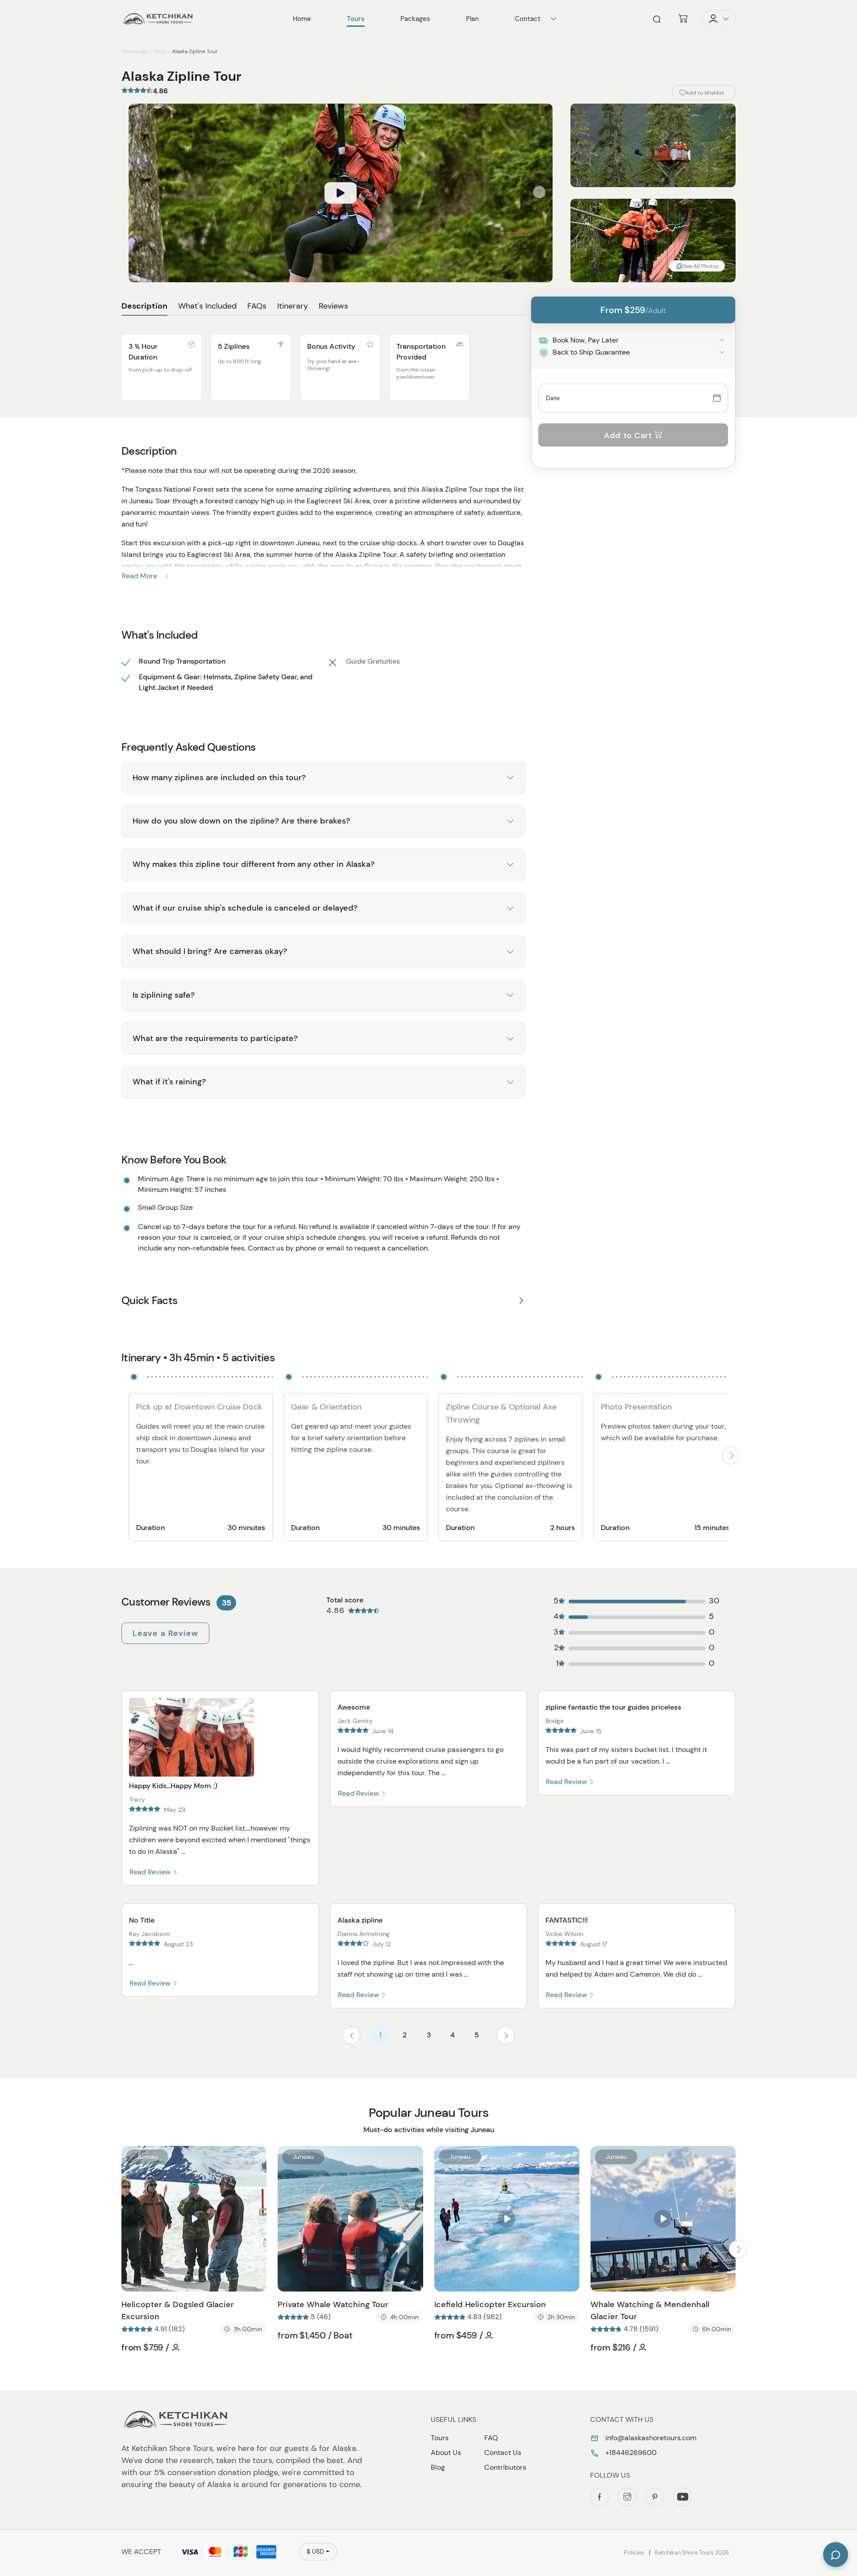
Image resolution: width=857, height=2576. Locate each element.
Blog (438, 2467)
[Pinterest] (655, 2497)
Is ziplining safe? (164, 995)
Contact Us (503, 2453)
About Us (446, 2453)
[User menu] (719, 19)
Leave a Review (165, 1633)
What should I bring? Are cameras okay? (210, 951)
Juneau (147, 2157)
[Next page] (506, 2035)
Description (144, 306)
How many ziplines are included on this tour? (219, 778)
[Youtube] (682, 2497)
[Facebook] (599, 2497)
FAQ (491, 2438)
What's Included (207, 306)
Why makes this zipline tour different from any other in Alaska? (254, 864)
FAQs (257, 306)
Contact (528, 19)
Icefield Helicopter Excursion (490, 2304)
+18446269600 (630, 2453)
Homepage (135, 51)
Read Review (151, 1872)
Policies (634, 2553)
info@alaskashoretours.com (650, 2438)
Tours (160, 51)
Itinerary (293, 306)
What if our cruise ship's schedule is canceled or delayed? (245, 908)
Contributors (505, 2467)
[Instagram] (627, 2497)
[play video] (341, 193)
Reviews (333, 306)
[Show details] (722, 340)
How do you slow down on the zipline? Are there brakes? (241, 821)
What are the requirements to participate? (215, 1038)
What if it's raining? (169, 1082)
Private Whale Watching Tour (333, 2304)
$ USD (315, 2551)
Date (553, 398)
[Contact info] (553, 19)
